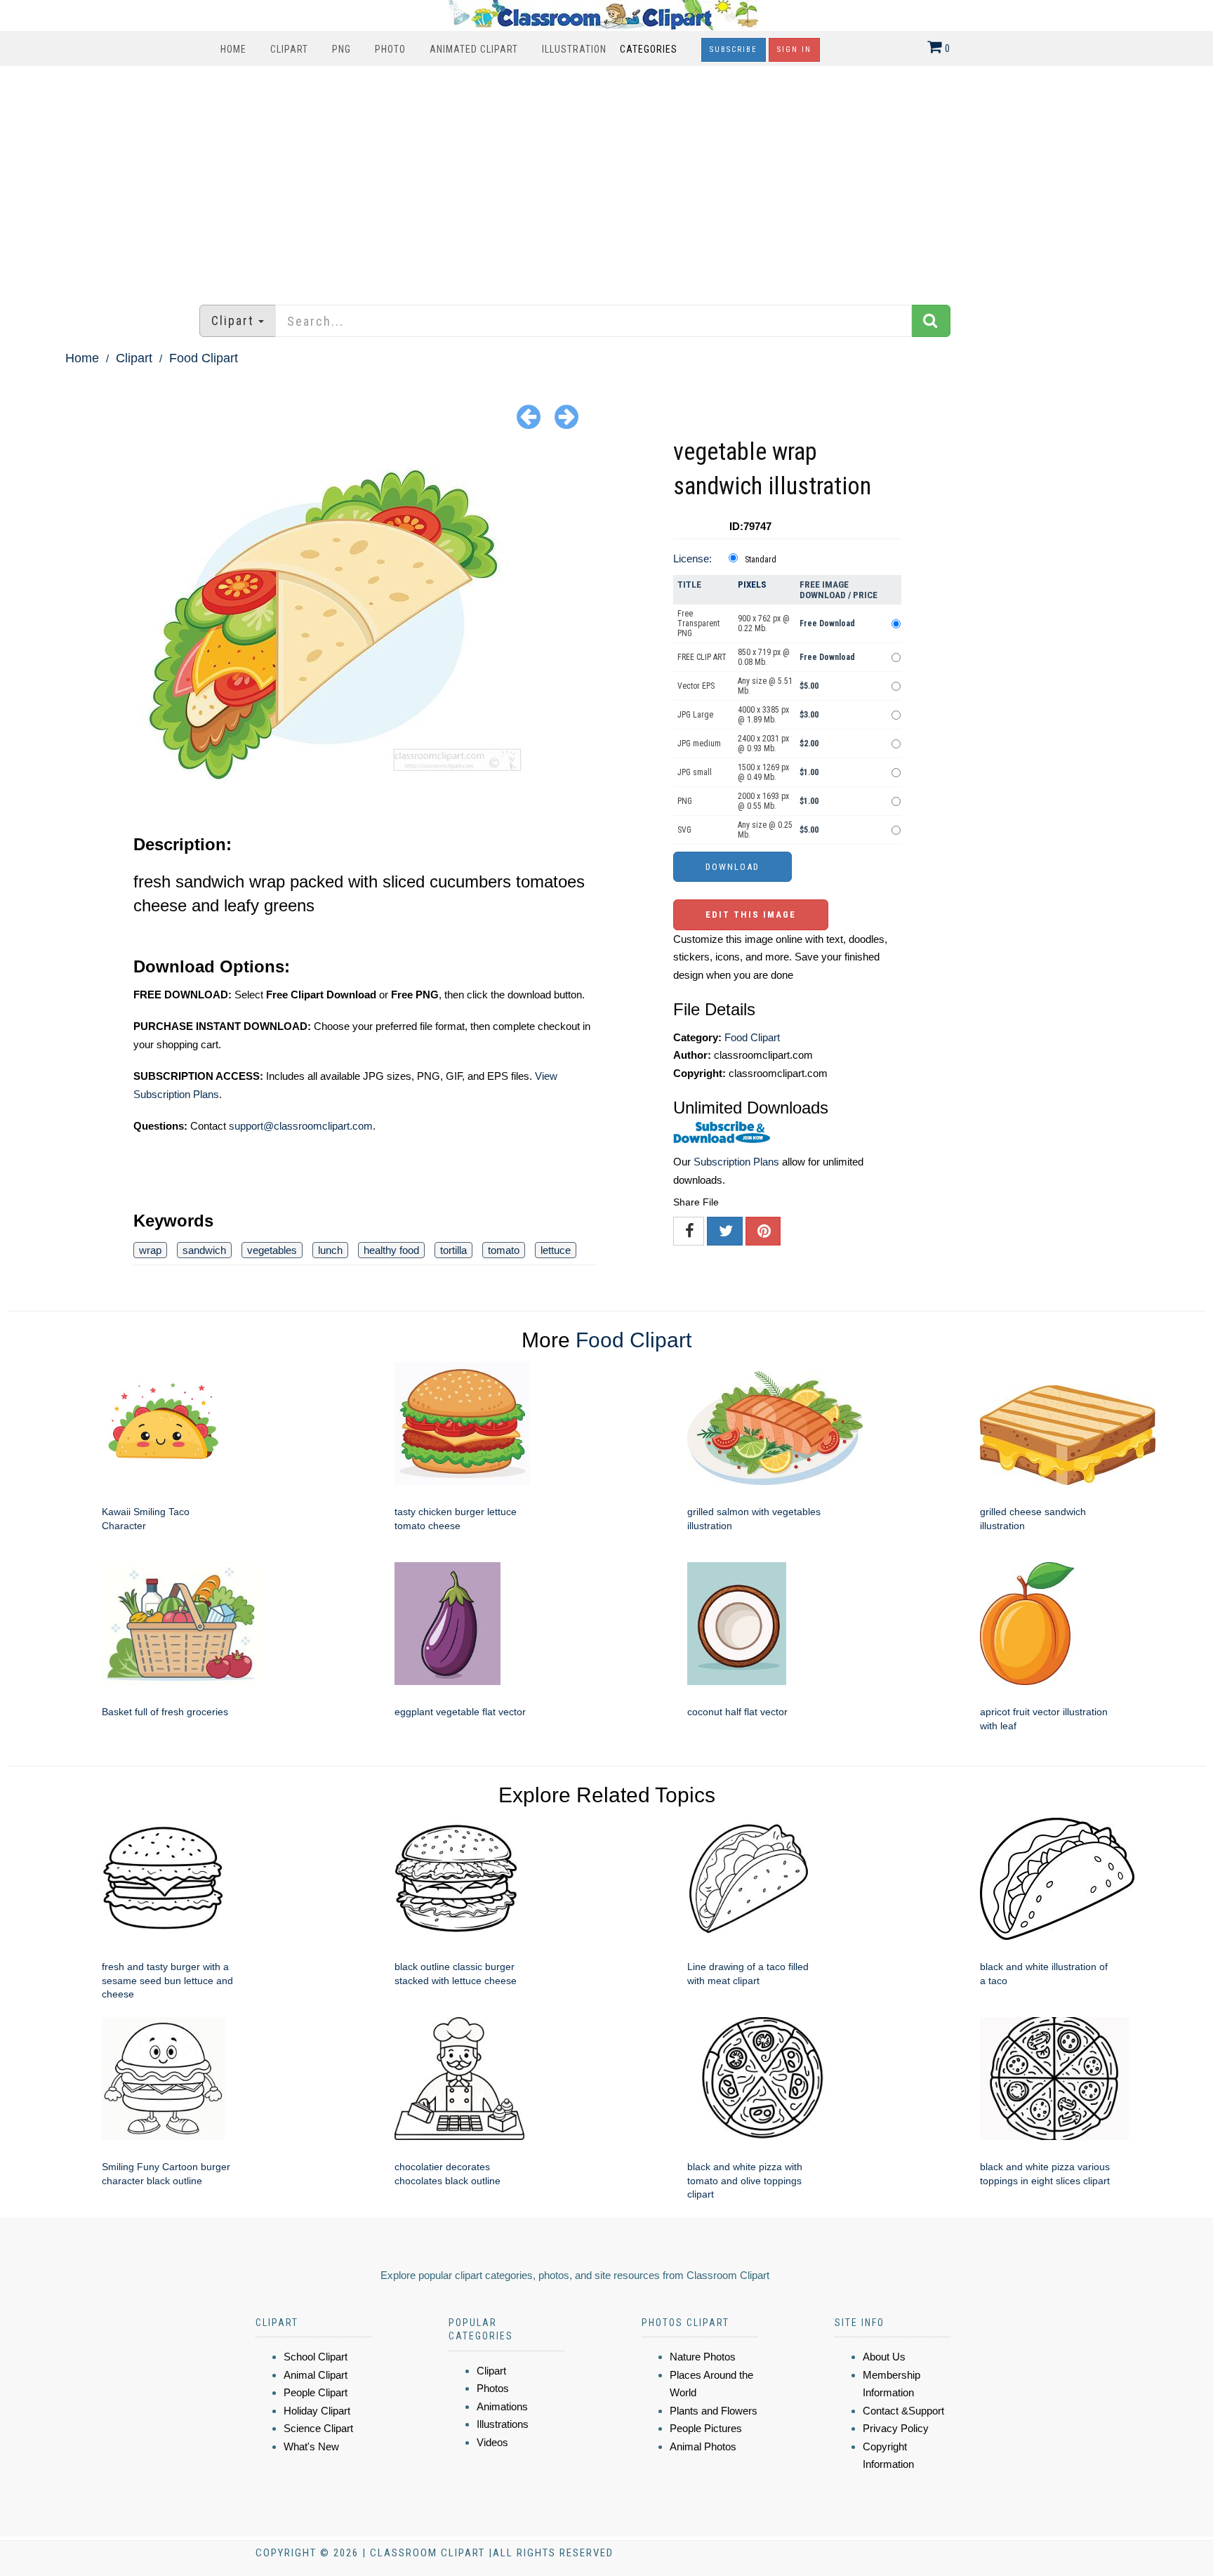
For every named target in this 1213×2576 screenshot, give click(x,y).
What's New (311, 2446)
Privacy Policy (896, 2428)
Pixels (752, 584)
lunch (330, 1250)
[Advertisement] (606, 178)
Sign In (794, 49)
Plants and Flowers (714, 2411)
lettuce (556, 1250)
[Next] (566, 416)
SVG (684, 830)
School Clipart (316, 2357)
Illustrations (503, 2424)
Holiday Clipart (317, 2411)
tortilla (453, 1250)
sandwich (204, 1250)
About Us (884, 2357)
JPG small (695, 772)
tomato (504, 1250)
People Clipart (316, 2392)
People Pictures (706, 2428)
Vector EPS (696, 686)
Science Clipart (318, 2428)
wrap (150, 1250)
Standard (761, 560)
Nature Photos (703, 2357)
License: (692, 559)
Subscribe (734, 49)
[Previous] (529, 416)
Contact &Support (903, 2411)
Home (233, 49)
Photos (493, 2388)
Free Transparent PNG (698, 623)
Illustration (574, 49)
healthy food (391, 1250)
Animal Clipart (316, 2375)
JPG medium (699, 744)
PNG (342, 49)
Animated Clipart (474, 49)
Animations (502, 2406)
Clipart (289, 49)
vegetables (272, 1250)
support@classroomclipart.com (301, 1126)
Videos (492, 2442)
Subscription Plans (736, 1162)
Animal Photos (703, 2446)
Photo (390, 49)
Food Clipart (204, 358)
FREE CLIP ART (702, 657)
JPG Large (695, 715)
